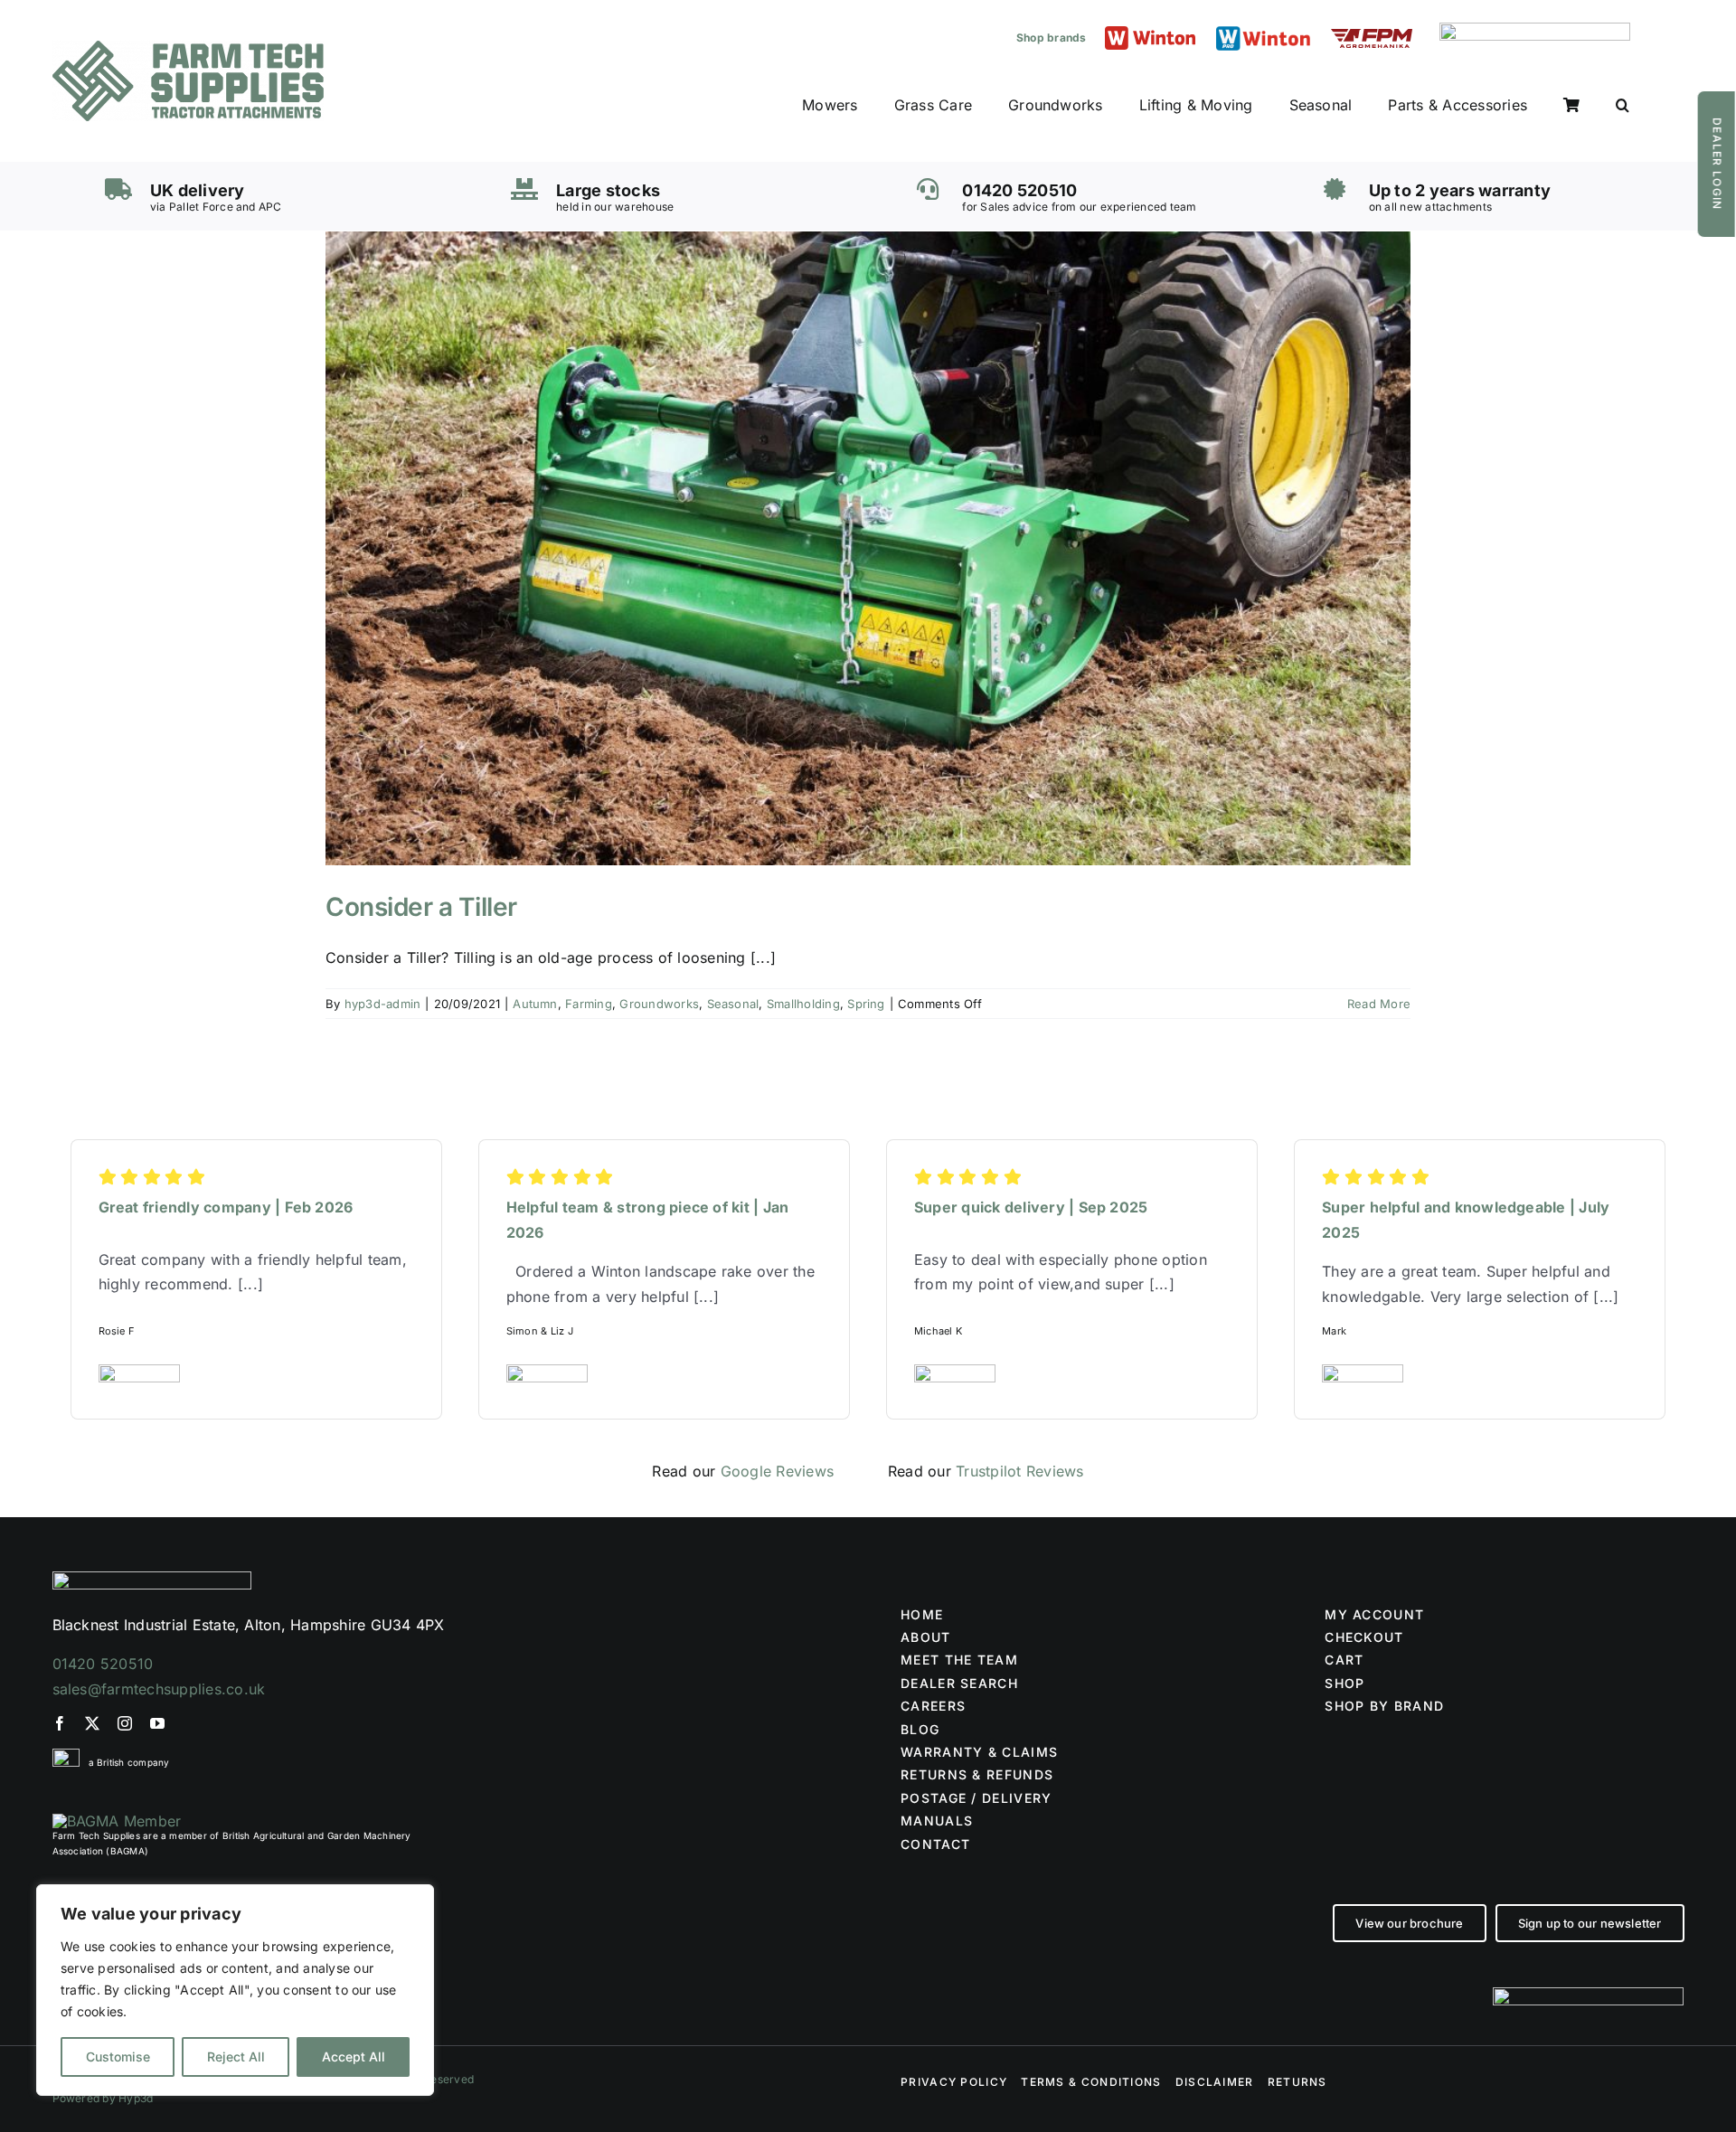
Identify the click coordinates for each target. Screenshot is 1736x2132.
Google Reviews (777, 1471)
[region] (235, 1990)
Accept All (354, 2057)
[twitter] (92, 1723)
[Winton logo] (1150, 33)
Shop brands (1052, 38)
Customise (118, 2057)
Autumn (535, 1004)
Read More (1379, 1004)
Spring (866, 1004)
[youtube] (157, 1723)
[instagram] (125, 1723)
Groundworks (659, 1004)
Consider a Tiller (421, 907)
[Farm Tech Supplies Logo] (188, 48)
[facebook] (60, 1723)
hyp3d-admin (383, 1004)
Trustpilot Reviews (1019, 1471)
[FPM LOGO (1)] (1372, 36)
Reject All (236, 2057)
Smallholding (803, 1004)
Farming (589, 1004)
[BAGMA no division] (117, 1821)
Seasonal (733, 1004)
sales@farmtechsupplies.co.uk (159, 1689)
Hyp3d (136, 2098)
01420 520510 (103, 1664)
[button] (1623, 106)
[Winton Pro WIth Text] (1263, 31)
